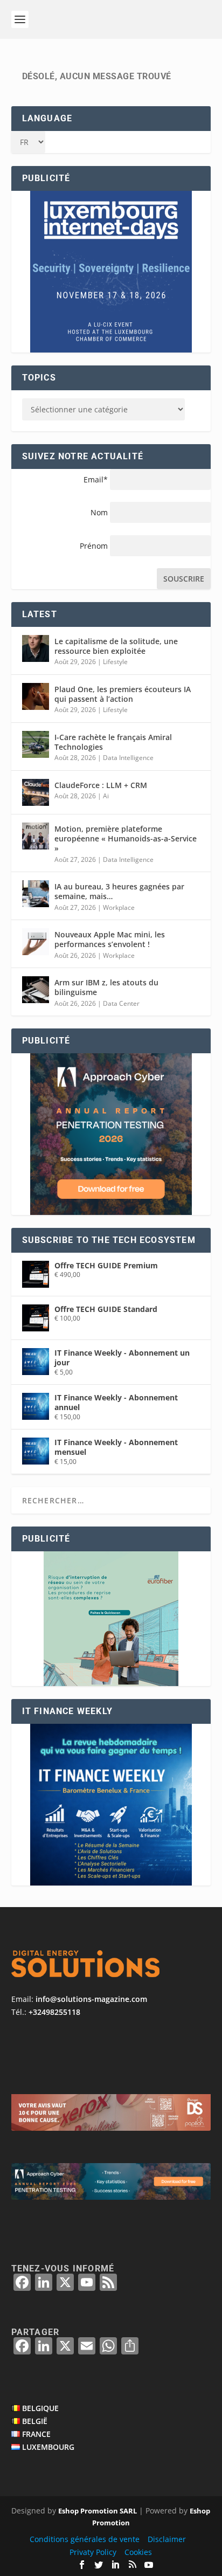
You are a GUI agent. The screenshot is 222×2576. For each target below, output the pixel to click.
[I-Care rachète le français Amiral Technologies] (36, 744)
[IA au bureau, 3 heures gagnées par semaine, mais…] (36, 894)
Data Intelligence (128, 758)
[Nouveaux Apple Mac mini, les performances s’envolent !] (36, 942)
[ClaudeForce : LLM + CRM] (36, 792)
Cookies (138, 2552)
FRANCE (36, 2434)
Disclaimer (167, 2539)
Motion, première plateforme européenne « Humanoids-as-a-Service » (126, 838)
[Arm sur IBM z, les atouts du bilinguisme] (36, 990)
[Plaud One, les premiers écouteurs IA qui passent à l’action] (36, 696)
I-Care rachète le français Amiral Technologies (113, 742)
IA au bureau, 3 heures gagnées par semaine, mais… (119, 891)
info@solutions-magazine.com (91, 1999)
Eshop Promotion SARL (98, 2511)
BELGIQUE (40, 2408)
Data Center (121, 1003)
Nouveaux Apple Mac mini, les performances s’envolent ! (110, 939)
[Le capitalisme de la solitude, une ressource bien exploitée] (36, 648)
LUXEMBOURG (48, 2447)
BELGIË (35, 2421)
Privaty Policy (93, 2552)
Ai (106, 796)
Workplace (119, 907)
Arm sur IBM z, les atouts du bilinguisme (106, 987)
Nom (99, 512)
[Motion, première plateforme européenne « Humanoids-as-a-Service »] (36, 836)
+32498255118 (54, 2012)
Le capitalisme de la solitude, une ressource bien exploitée (116, 646)
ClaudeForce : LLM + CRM (101, 785)
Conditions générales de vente (85, 2539)
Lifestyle (115, 662)
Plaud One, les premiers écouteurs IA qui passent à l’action (123, 694)
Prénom (94, 546)
